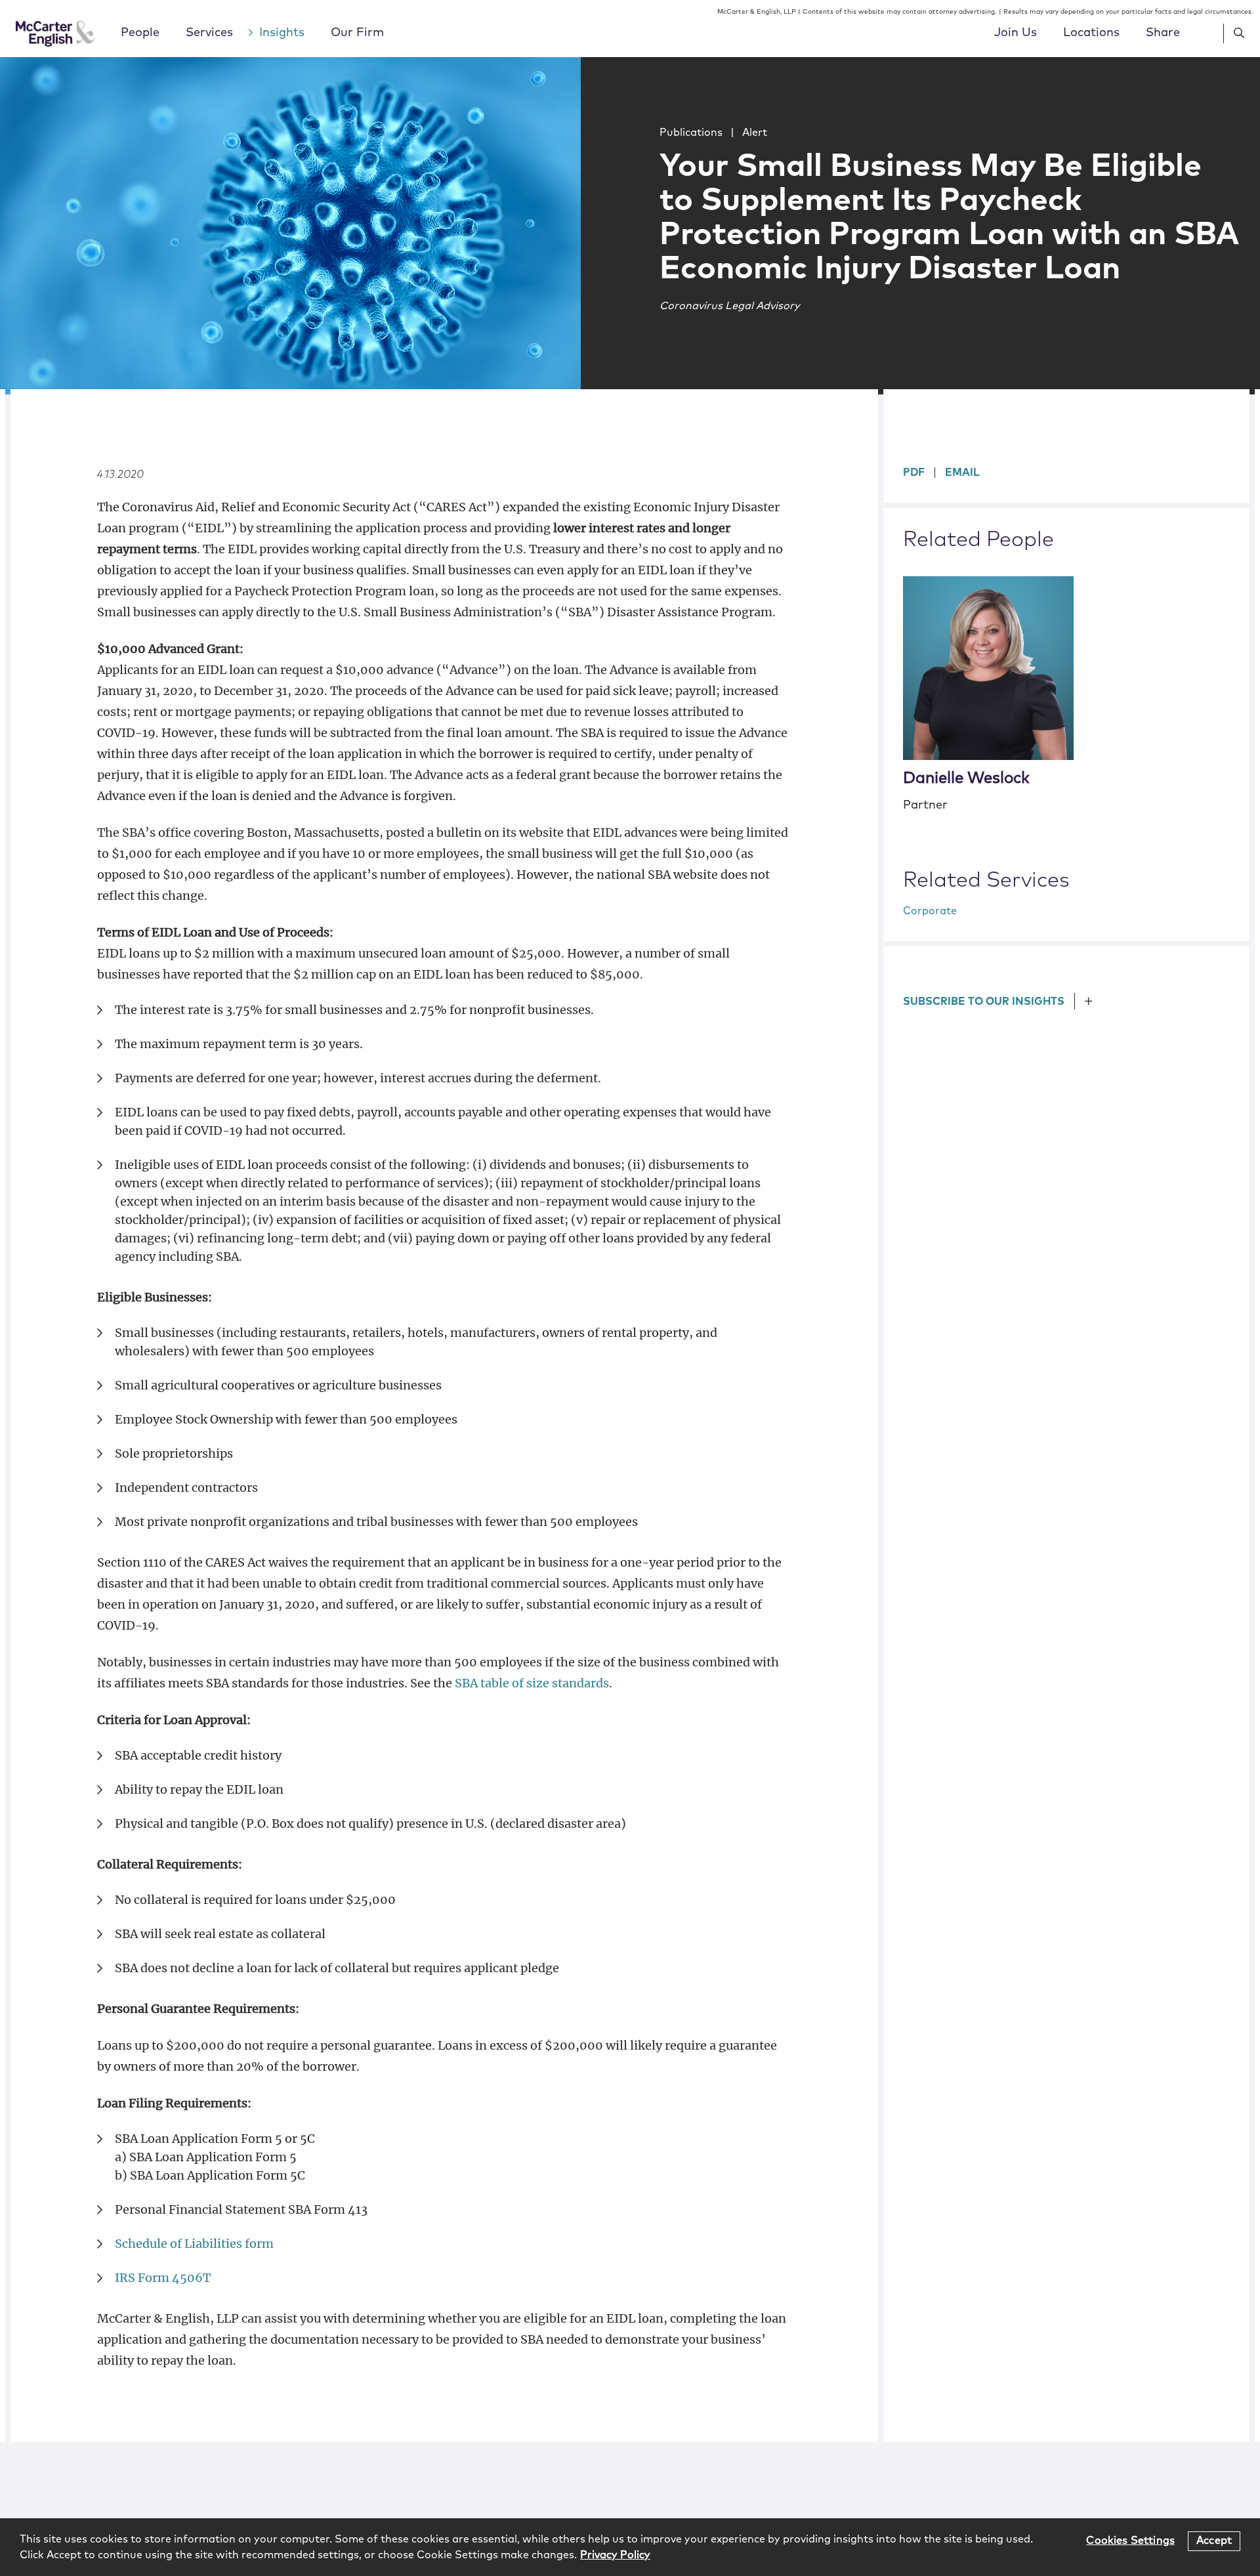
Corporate (930, 911)
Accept (1214, 2541)
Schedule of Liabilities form (194, 2244)
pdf (914, 473)
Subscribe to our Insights (984, 1002)
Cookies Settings (1130, 2541)
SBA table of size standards (532, 1683)
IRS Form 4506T (163, 2278)
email (962, 473)
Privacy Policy (615, 2555)
